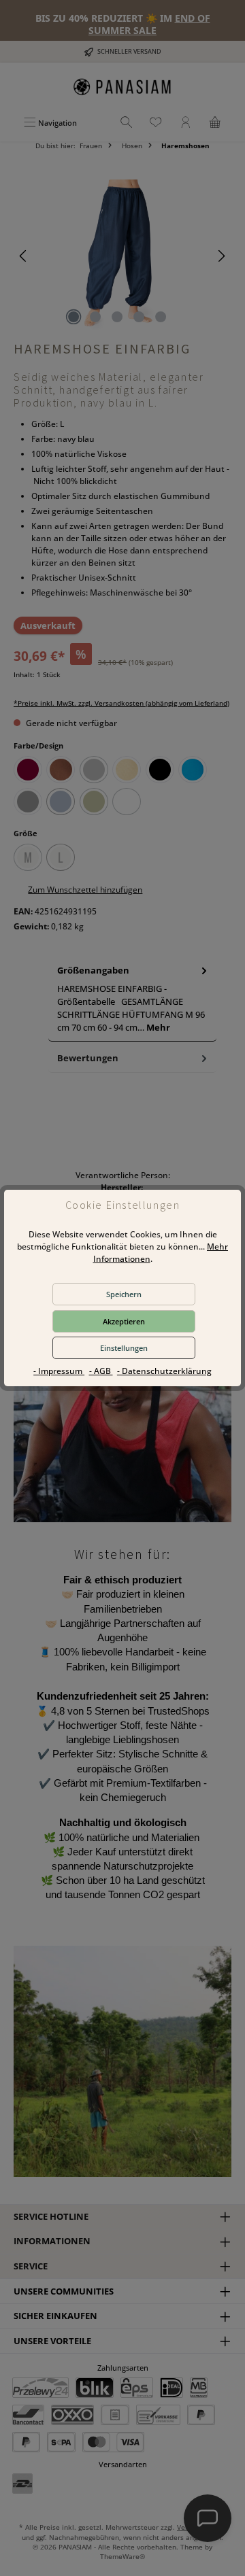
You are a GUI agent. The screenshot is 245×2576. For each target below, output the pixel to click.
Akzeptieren (124, 1321)
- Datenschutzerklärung (164, 1371)
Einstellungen (124, 1348)
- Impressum (59, 1371)
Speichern (124, 1294)
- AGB (101, 1371)
